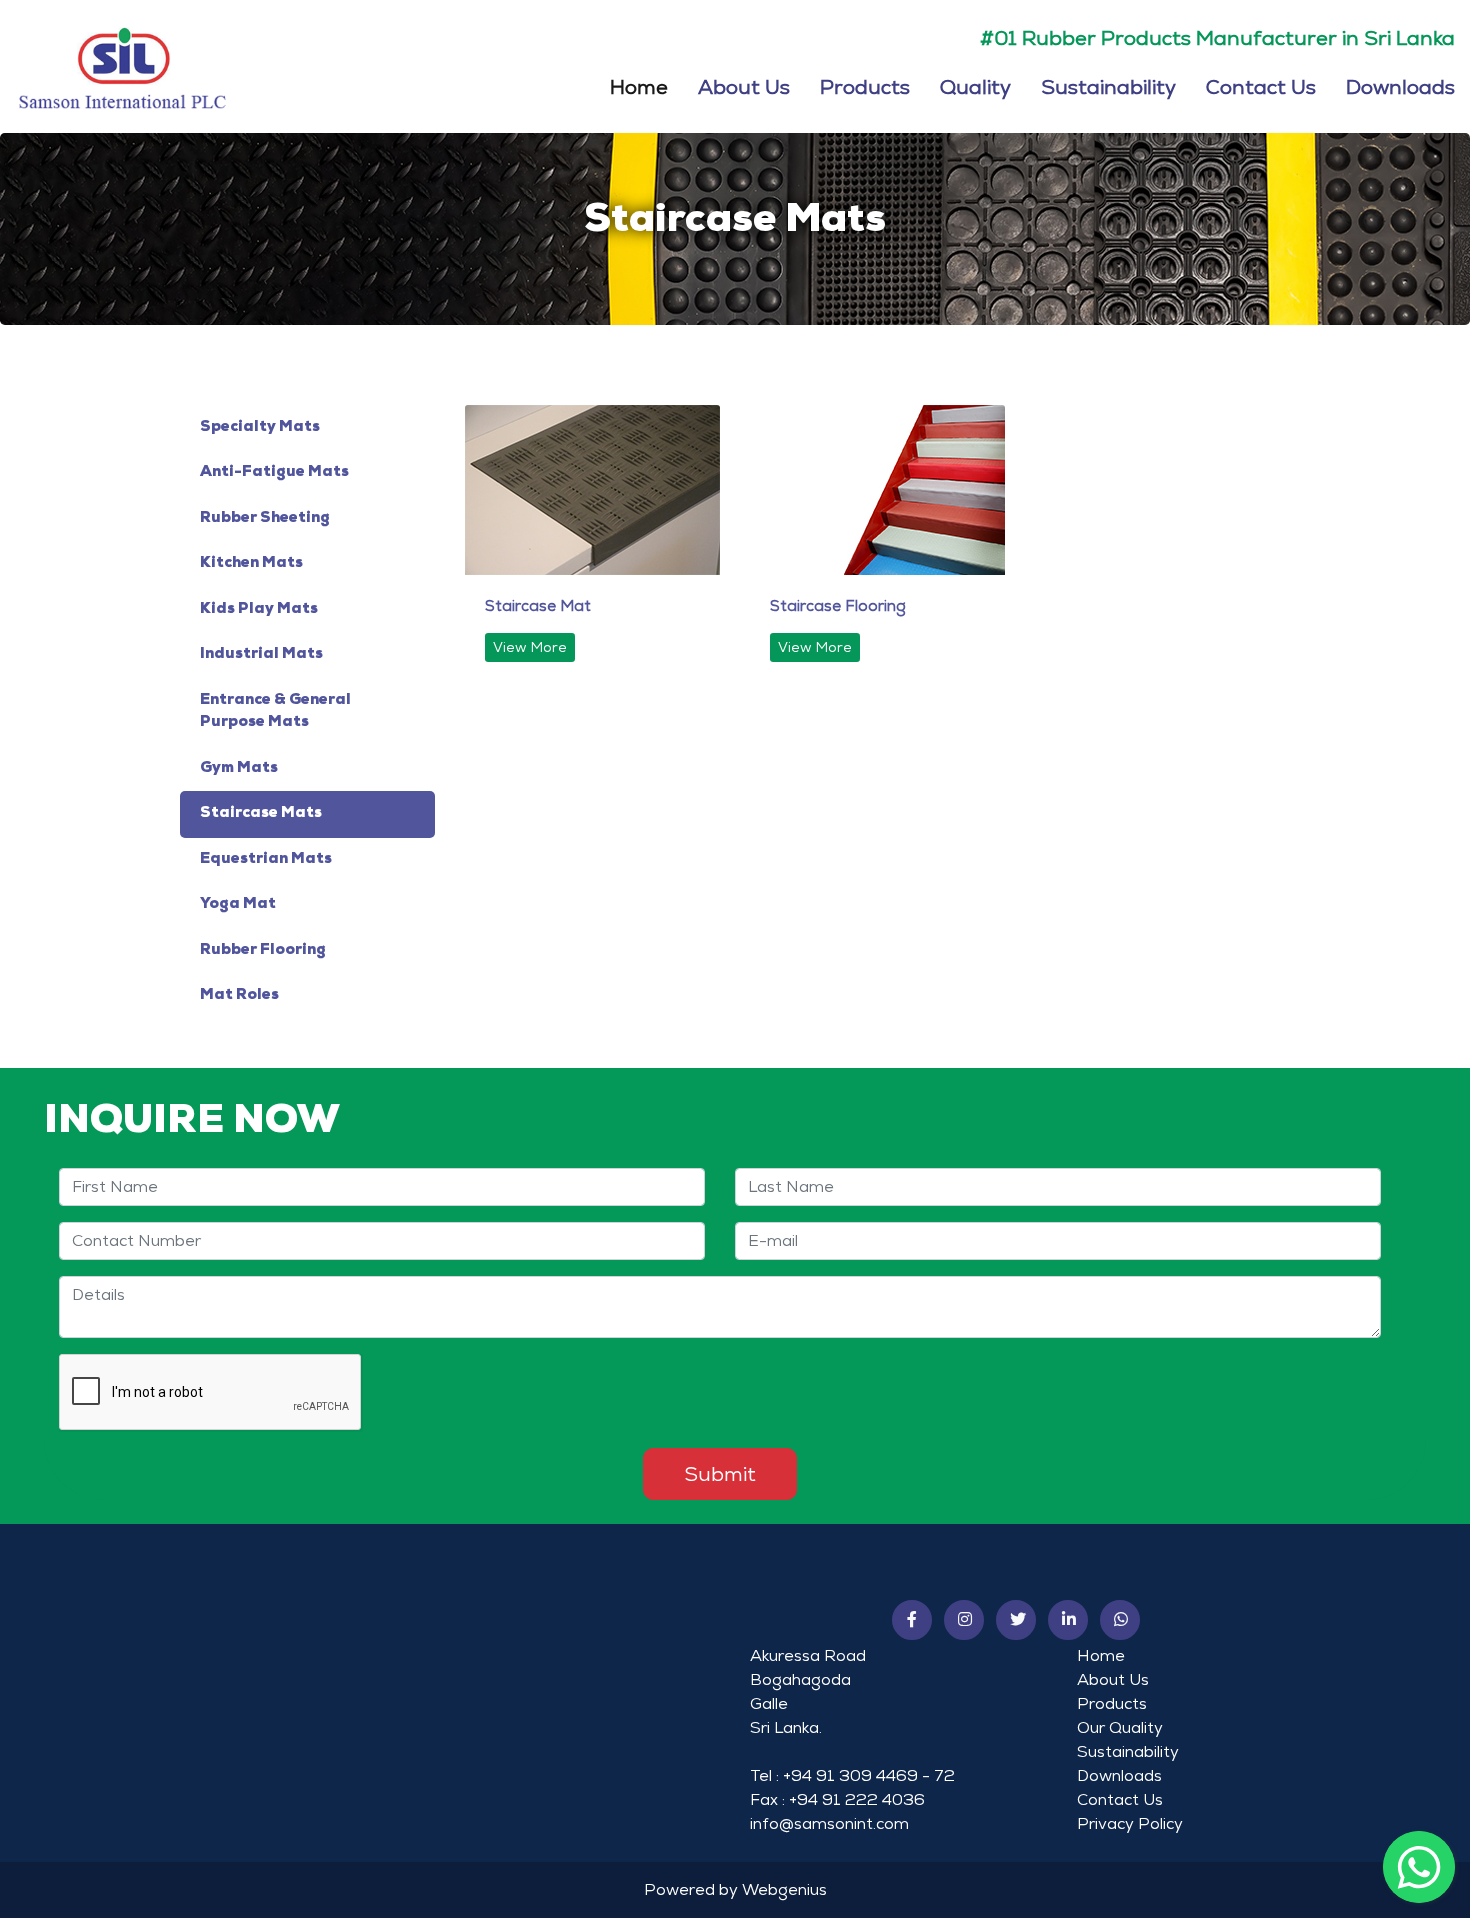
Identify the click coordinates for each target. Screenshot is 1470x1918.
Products (1112, 1703)
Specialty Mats (260, 427)
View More (530, 647)
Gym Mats (239, 768)
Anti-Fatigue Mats (274, 472)
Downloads (1400, 85)
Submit (720, 1474)
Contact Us (1261, 85)
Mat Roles (239, 995)
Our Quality (1120, 1727)
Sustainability (1108, 85)
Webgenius (784, 1889)
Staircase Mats (261, 813)
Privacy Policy (1130, 1823)
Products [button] (865, 85)
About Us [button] (744, 85)
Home (639, 85)
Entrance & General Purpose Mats (275, 712)
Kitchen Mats (251, 563)
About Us (1113, 1679)
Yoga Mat (238, 904)
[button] (912, 1620)
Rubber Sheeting (265, 518)
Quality (975, 85)
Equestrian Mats (266, 859)
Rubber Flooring (263, 950)
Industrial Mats (261, 654)
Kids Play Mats (259, 609)
